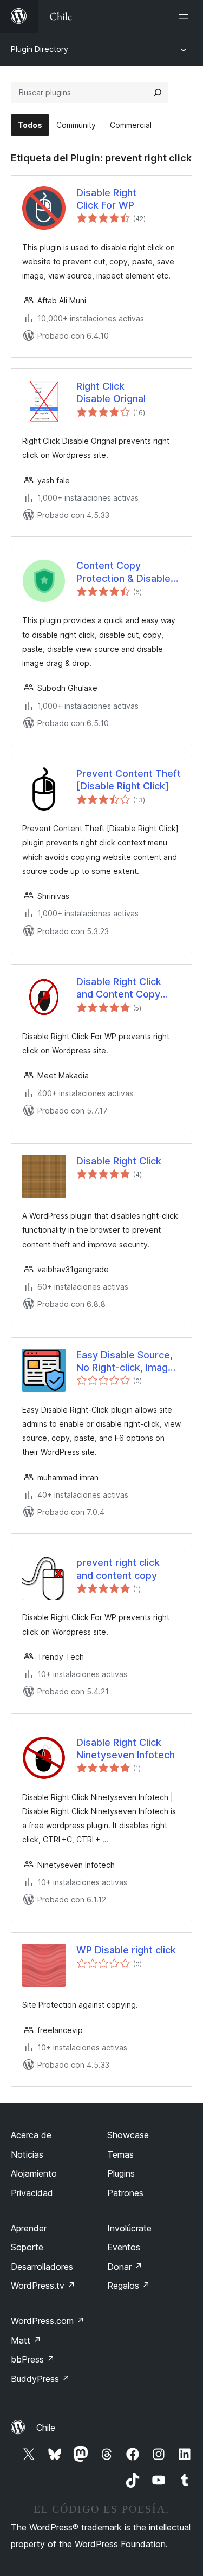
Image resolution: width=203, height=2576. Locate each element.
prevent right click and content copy (118, 1569)
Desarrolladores (42, 2267)
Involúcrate (129, 2228)
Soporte (27, 2247)
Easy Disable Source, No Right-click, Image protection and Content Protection (125, 1362)
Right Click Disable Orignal (111, 392)
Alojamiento (34, 2173)
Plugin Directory (40, 49)
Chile (46, 2428)
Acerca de (31, 2135)
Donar (125, 2267)
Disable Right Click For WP (106, 199)
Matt (26, 2340)
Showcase (128, 2135)
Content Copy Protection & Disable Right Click (123, 572)
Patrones (125, 2193)
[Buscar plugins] (158, 93)
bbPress (33, 2359)
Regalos (129, 2286)
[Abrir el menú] (186, 16)
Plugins (121, 2173)
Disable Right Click (119, 1161)
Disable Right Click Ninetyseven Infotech (126, 1749)
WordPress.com (48, 2321)
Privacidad (32, 2193)
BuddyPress (40, 2379)
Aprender (29, 2228)
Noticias (27, 2154)
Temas (120, 2154)
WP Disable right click (126, 1950)
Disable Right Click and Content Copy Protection (119, 988)
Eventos (124, 2247)
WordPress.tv (43, 2286)
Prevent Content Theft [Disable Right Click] (129, 780)
